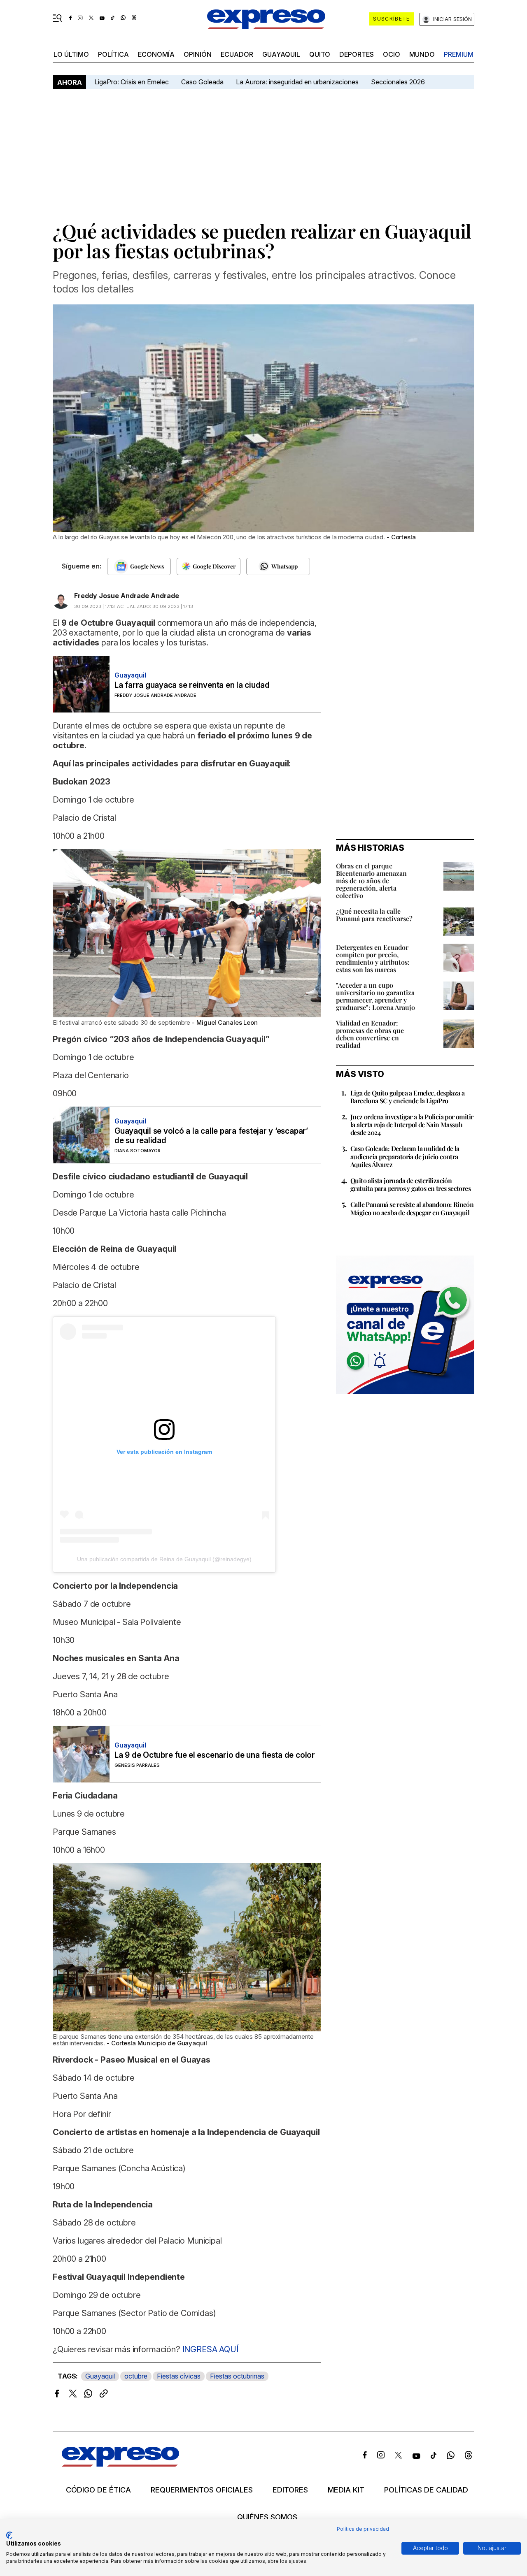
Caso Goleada (202, 82)
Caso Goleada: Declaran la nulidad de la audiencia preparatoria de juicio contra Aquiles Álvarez (405, 1156)
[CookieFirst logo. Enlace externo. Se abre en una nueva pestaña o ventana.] (9, 2535)
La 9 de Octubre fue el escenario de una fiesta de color (215, 1755)
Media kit (346, 2490)
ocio (392, 54)
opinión (198, 54)
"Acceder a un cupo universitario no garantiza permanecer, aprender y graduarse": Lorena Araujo (375, 996)
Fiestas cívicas (179, 2376)
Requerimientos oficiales (202, 2490)
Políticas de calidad (426, 2490)
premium (459, 54)
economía (156, 54)
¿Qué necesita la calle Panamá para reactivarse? (374, 915)
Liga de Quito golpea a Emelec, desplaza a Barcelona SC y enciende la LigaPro (407, 1097)
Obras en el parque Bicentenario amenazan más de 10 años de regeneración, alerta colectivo (371, 881)
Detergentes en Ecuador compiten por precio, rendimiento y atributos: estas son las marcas (373, 958)
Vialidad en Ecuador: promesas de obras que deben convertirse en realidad (370, 1034)
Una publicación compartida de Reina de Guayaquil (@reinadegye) (164, 1559)
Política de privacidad (363, 2529)
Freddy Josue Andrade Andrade (127, 596)
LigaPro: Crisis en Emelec (132, 82)
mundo (422, 54)
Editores (290, 2490)
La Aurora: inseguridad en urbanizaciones (297, 82)
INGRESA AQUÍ (209, 2349)
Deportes (357, 54)
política (113, 54)
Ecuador (237, 54)
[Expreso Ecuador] (120, 2464)
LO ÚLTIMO (71, 54)
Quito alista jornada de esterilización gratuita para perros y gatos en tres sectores (410, 1184)
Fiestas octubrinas (237, 2376)
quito (320, 54)
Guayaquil (281, 54)
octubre (136, 2376)
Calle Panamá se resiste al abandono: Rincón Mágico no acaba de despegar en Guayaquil (412, 1208)
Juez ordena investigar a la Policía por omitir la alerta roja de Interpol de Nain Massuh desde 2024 (412, 1124)
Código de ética (98, 2490)
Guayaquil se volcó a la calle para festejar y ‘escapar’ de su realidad (211, 1136)
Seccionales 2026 (398, 82)
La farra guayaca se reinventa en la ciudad (192, 685)
